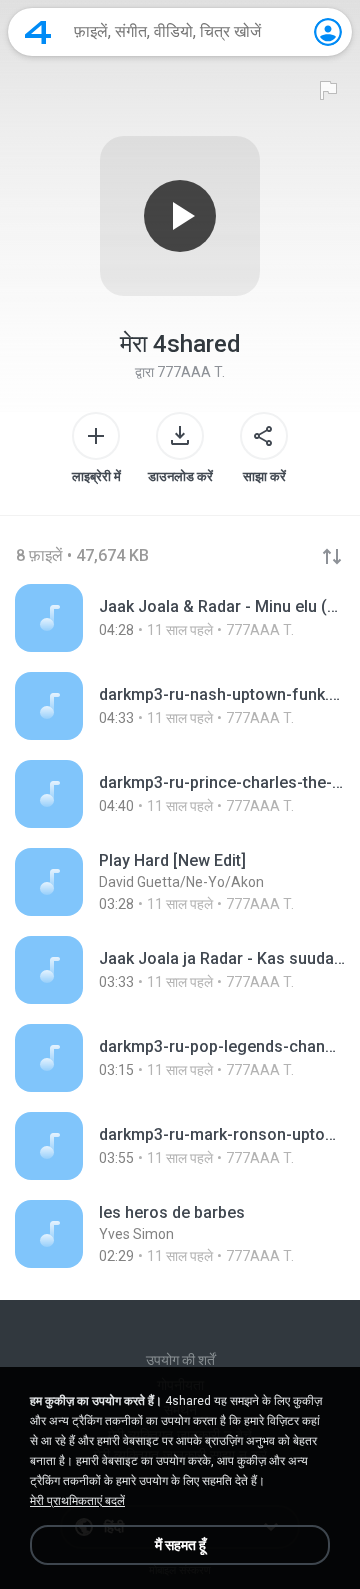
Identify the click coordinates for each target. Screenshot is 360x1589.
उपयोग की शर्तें (180, 1360)
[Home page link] (38, 32)
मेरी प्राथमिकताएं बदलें (77, 1501)
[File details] (180, 618)
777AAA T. (191, 372)
